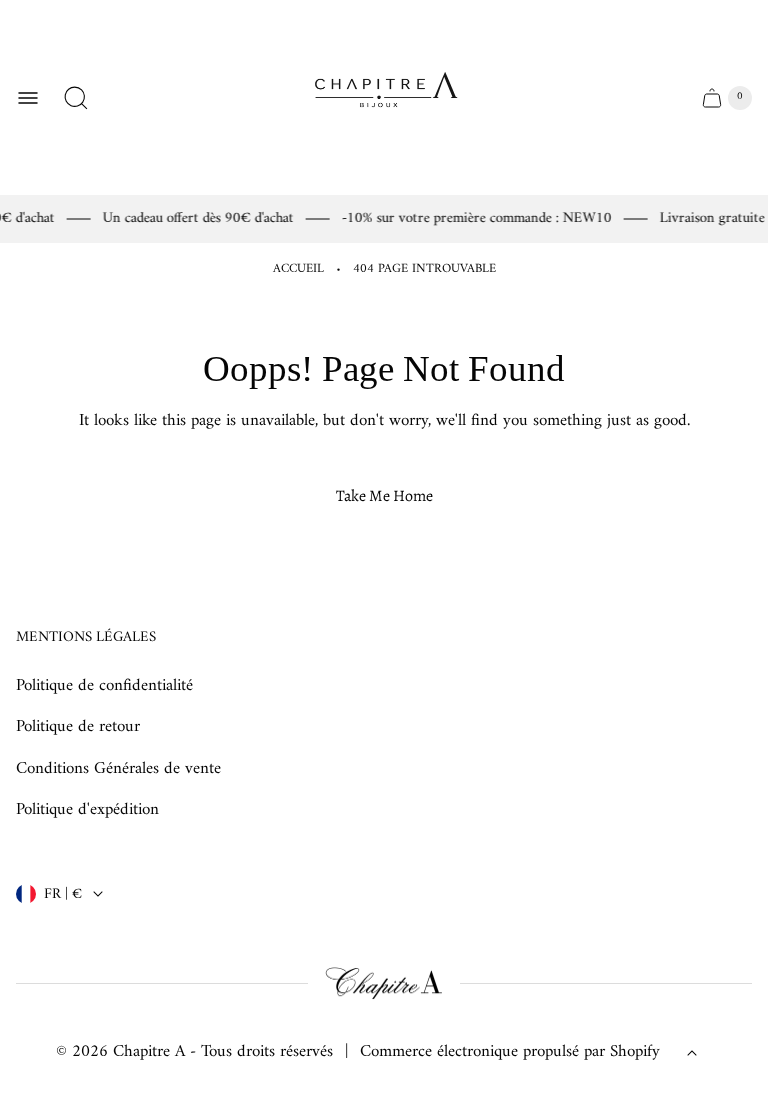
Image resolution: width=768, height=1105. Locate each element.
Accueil (298, 269)
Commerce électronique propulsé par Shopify (510, 1052)
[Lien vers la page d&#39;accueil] (384, 984)
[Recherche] (76, 98)
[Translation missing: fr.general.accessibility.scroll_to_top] (692, 1053)
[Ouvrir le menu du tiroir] (28, 98)
